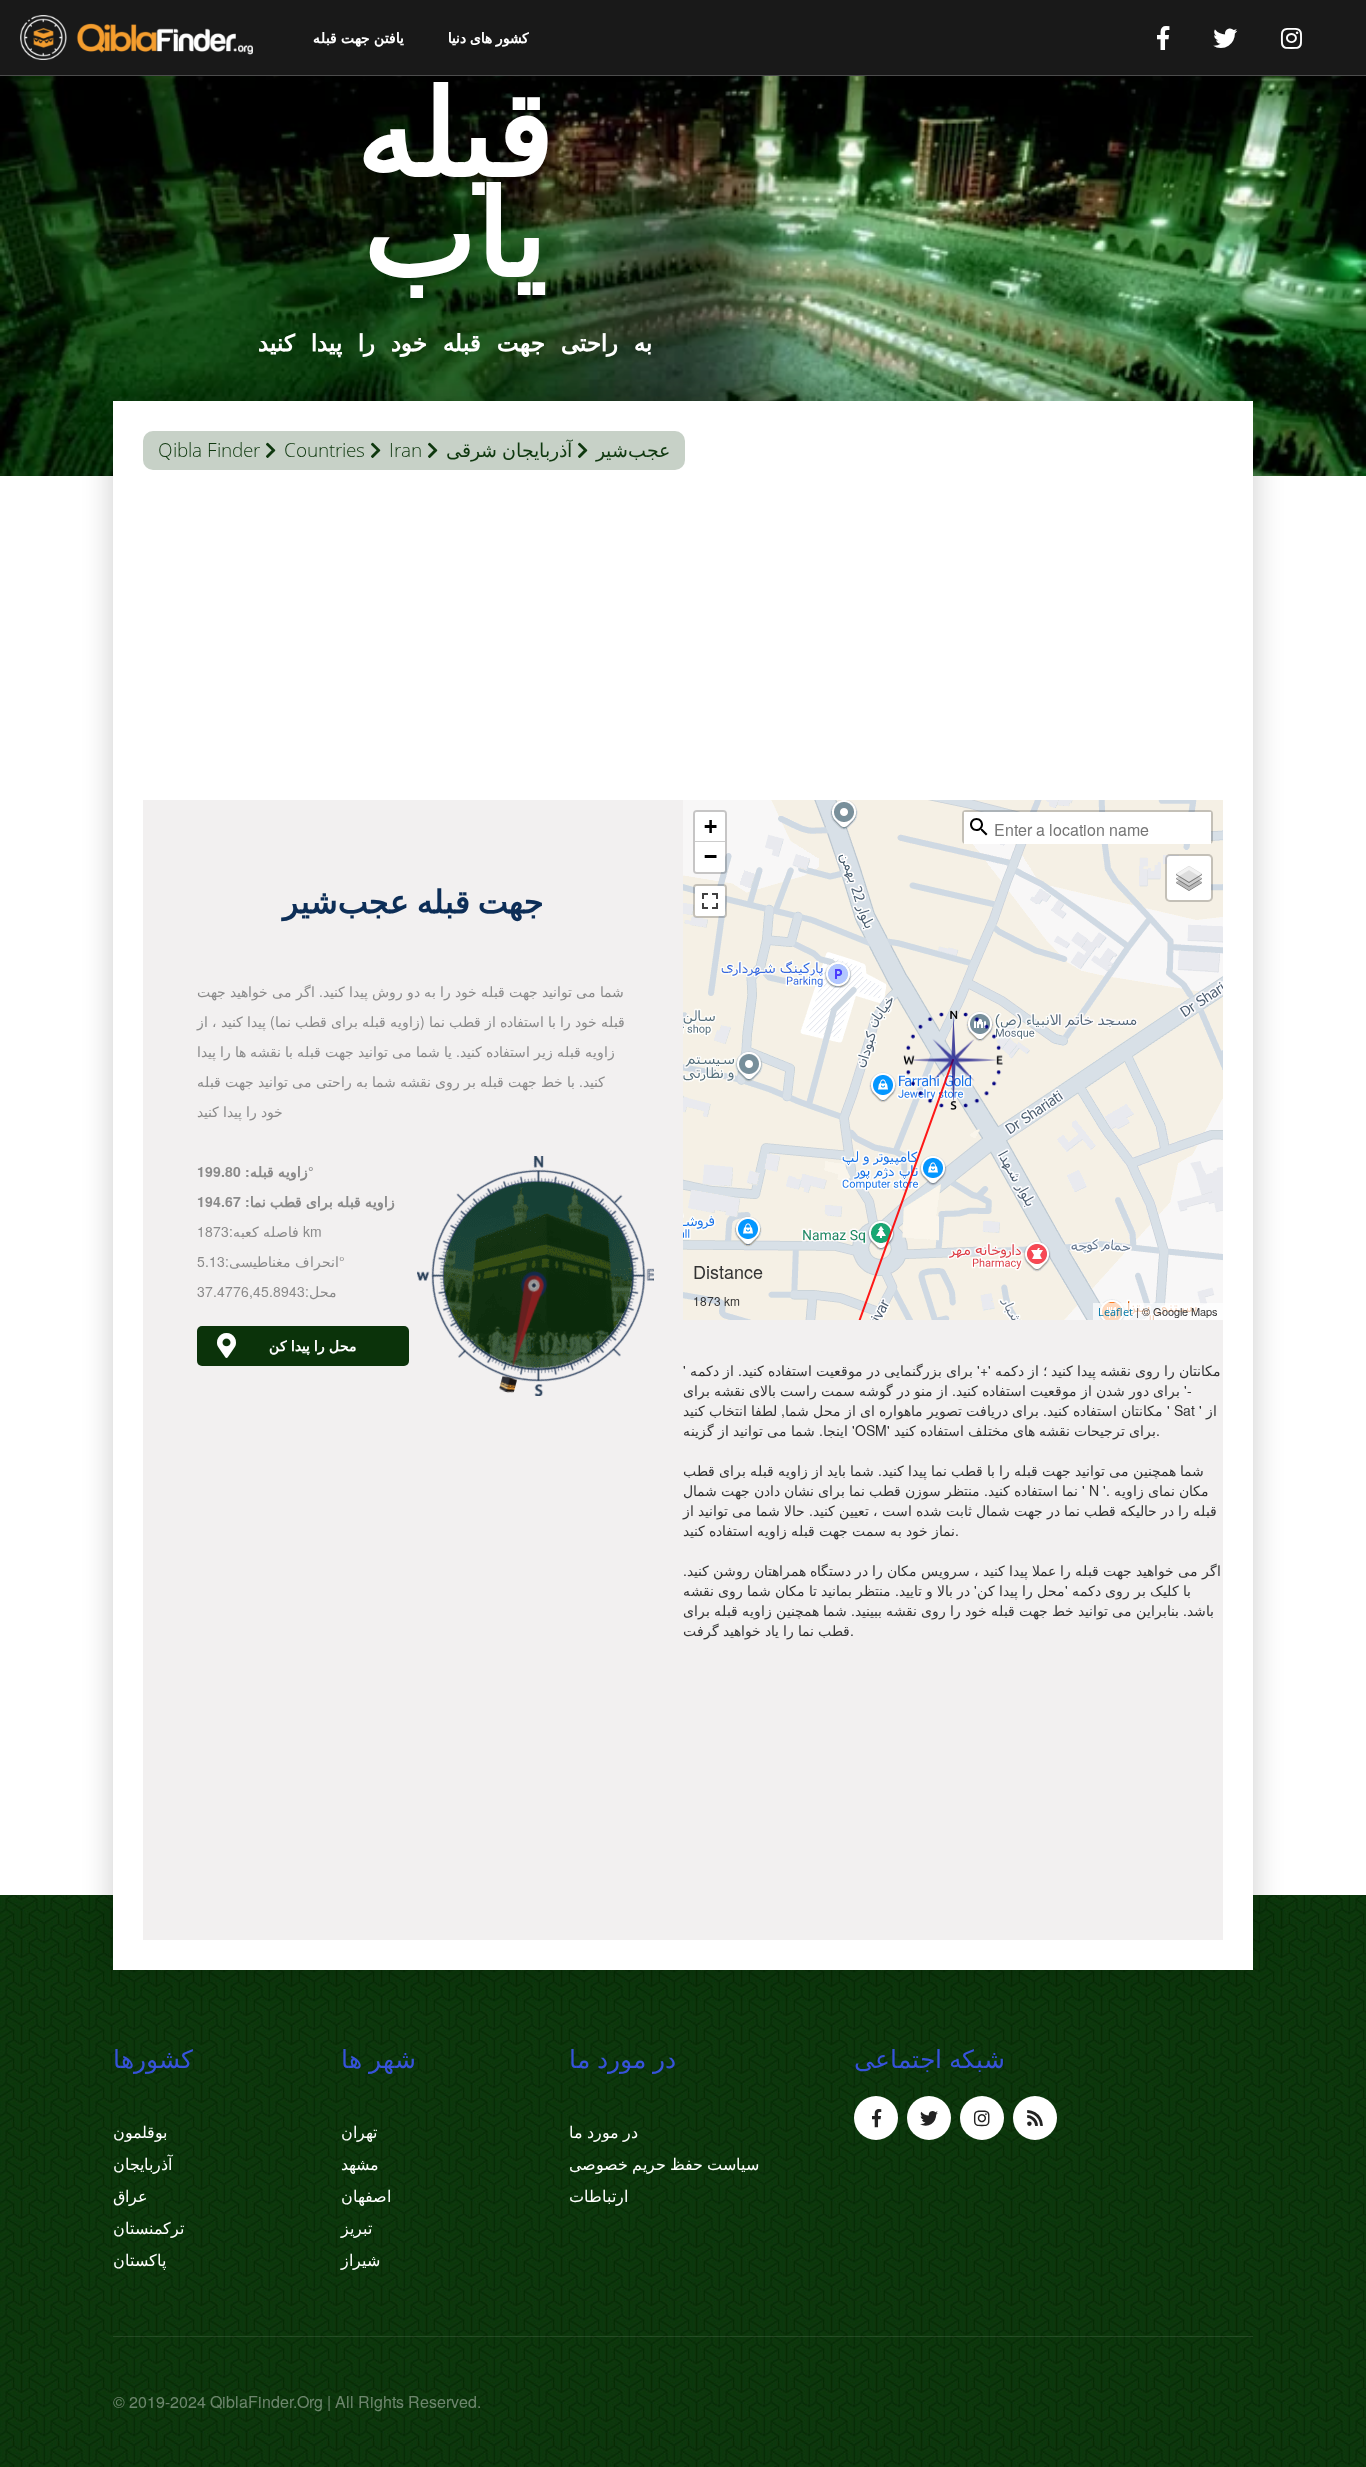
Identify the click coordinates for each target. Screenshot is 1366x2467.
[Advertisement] (683, 640)
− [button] (710, 856)
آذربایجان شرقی (509, 450)
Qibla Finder (209, 450)
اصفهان (366, 2196)
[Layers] (1189, 878)
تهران (359, 2132)
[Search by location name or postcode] (979, 827)
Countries (324, 450)
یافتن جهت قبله (358, 37)
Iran (405, 450)
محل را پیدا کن (313, 1345)
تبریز (356, 2228)
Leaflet (1115, 1311)
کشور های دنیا (488, 37)
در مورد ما (603, 2132)
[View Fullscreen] (710, 901)
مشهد (360, 2164)
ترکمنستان (148, 2228)
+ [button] (710, 826)
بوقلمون (140, 2132)
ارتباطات (598, 2196)
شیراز (360, 2260)
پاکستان (139, 2260)
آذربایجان (142, 2164)
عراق (130, 2196)
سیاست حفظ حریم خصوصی (664, 2164)
